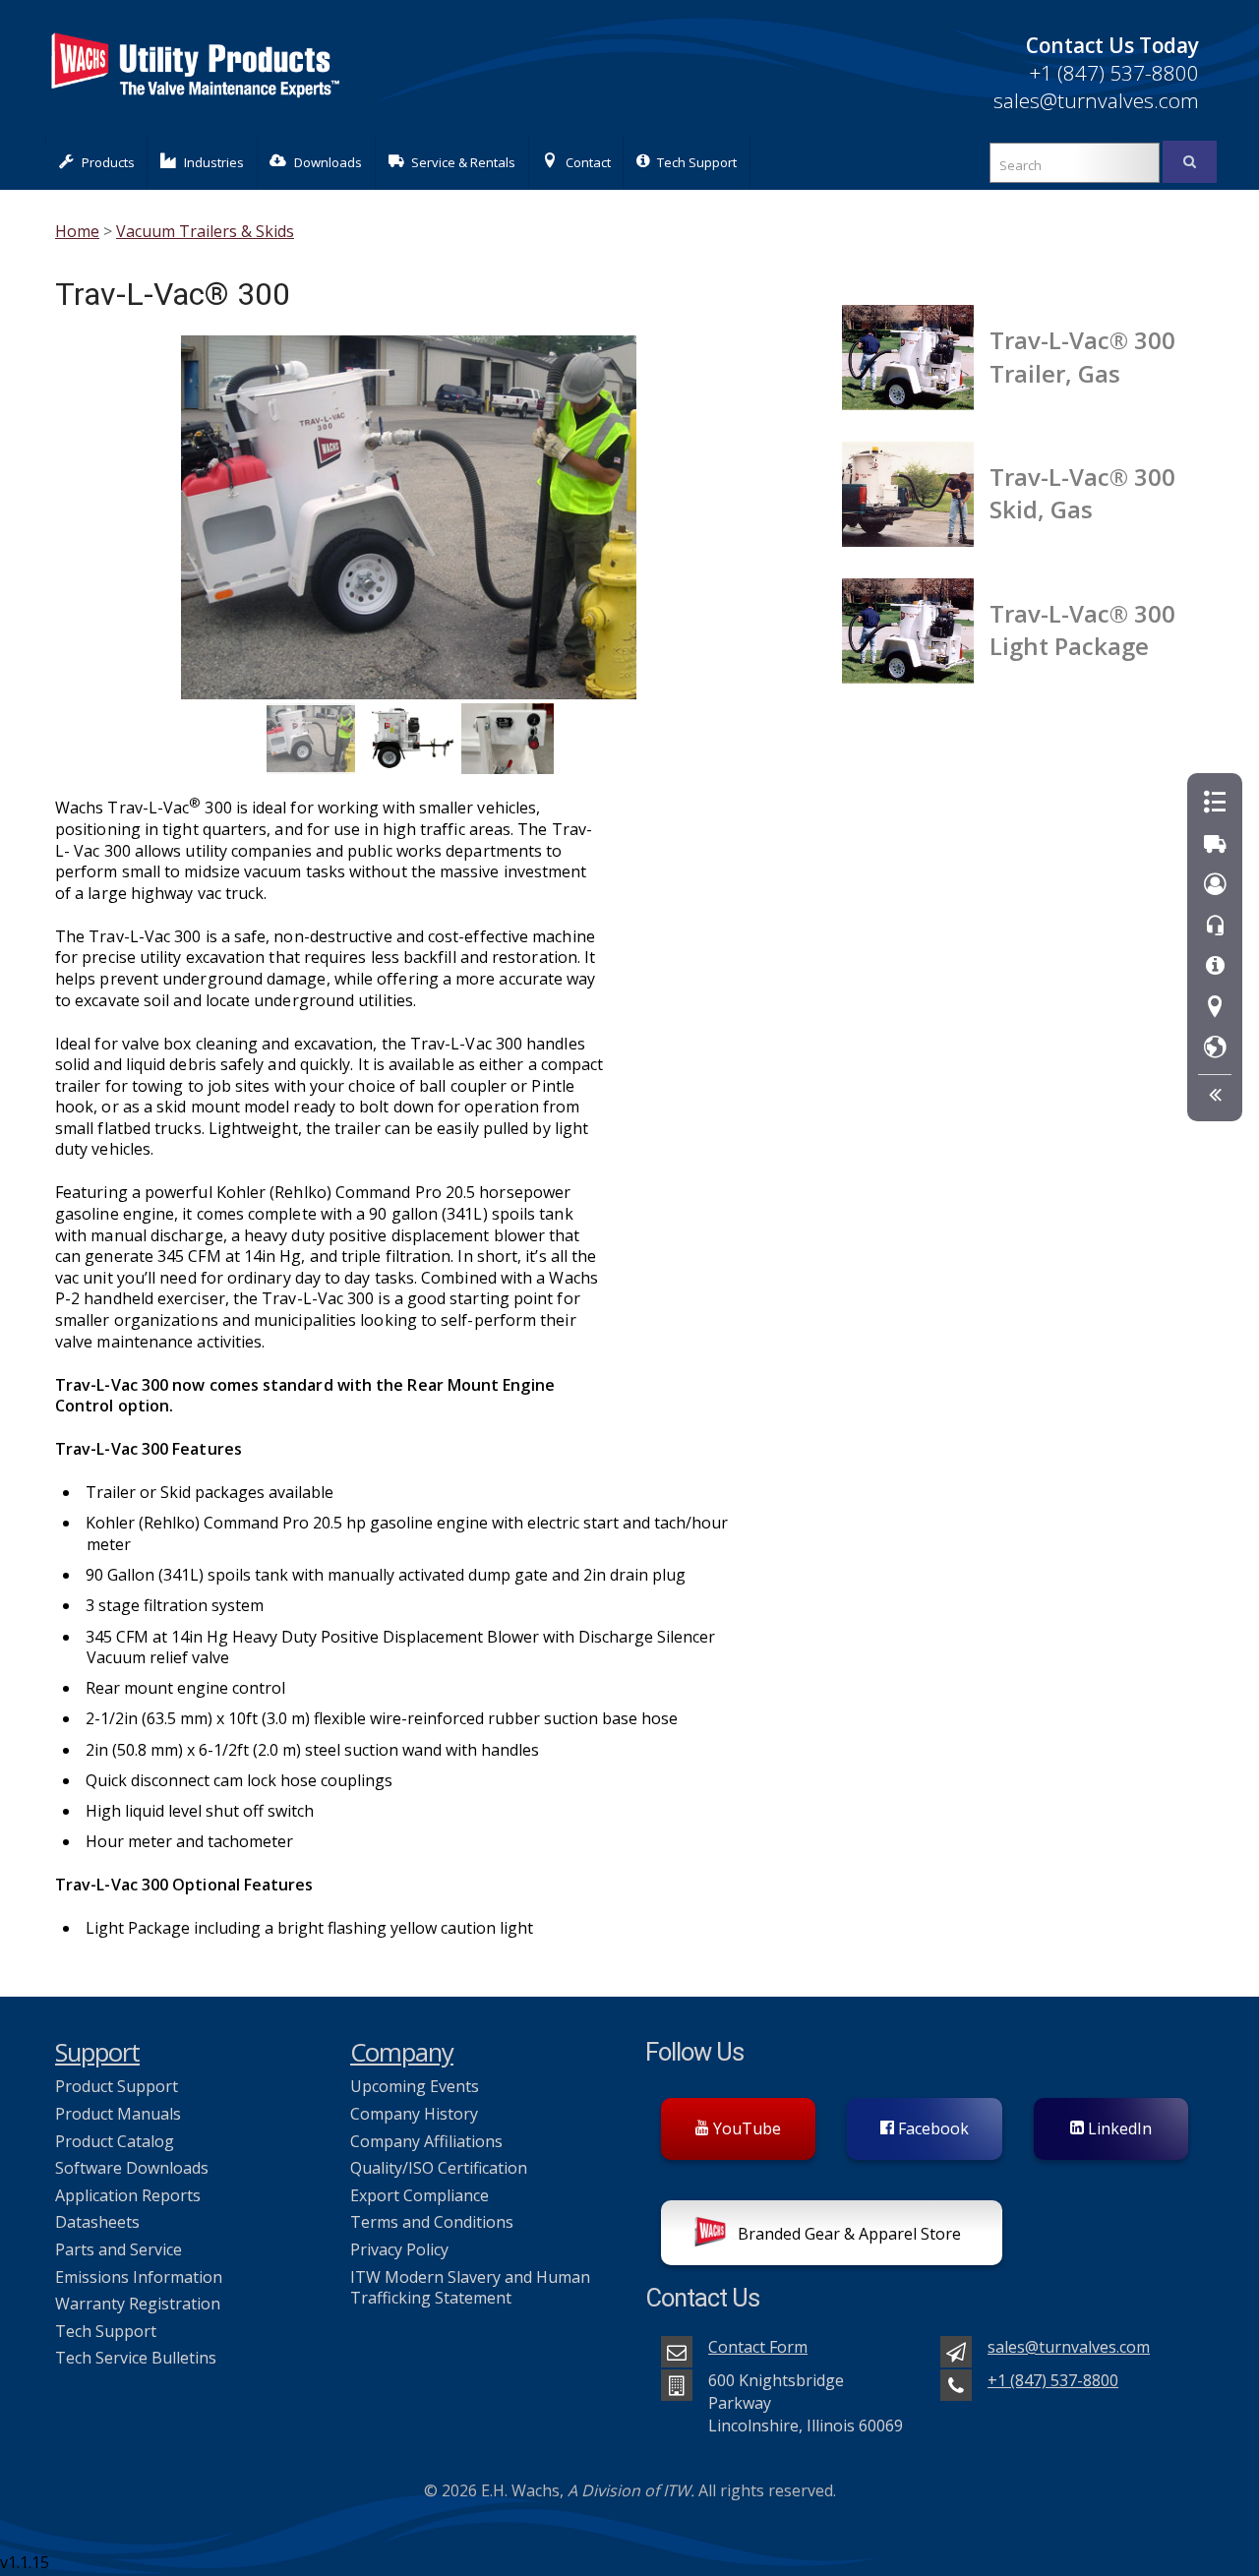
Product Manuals (118, 2114)
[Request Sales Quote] (1215, 803)
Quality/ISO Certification (439, 2168)
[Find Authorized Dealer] (1215, 1048)
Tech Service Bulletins (136, 2358)
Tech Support (697, 162)
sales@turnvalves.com (1096, 100)
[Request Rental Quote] (1215, 844)
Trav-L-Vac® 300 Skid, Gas (1082, 493)
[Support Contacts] (1215, 926)
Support (97, 2052)
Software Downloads (132, 2168)
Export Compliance (420, 2195)
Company (402, 2052)
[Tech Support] (1215, 966)
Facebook (931, 2128)
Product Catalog (115, 2141)
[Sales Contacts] (1215, 885)
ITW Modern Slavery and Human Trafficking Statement (470, 2288)
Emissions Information (139, 2277)
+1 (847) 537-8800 (1114, 73)
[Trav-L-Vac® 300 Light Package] (916, 626)
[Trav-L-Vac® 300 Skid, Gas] (916, 489)
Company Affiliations (426, 2141)
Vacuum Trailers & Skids (205, 231)
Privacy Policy (399, 2249)
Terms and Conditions (432, 2222)
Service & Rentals (463, 162)
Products (108, 162)
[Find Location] (1215, 1008)
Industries (214, 162)
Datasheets (97, 2222)
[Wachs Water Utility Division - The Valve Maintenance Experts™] (194, 108)
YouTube (745, 2128)
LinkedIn (1118, 2128)
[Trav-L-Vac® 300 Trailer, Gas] (916, 353)
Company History (414, 2114)
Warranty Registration (138, 2304)
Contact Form (758, 2347)
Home (77, 231)
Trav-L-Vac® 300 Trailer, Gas (1082, 356)
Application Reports (128, 2195)
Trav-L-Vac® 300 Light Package (1082, 629)
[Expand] (1215, 1095)
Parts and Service (119, 2249)
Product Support (117, 2086)
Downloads (328, 162)
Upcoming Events (415, 2086)
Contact (588, 162)
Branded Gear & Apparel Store (847, 2234)
